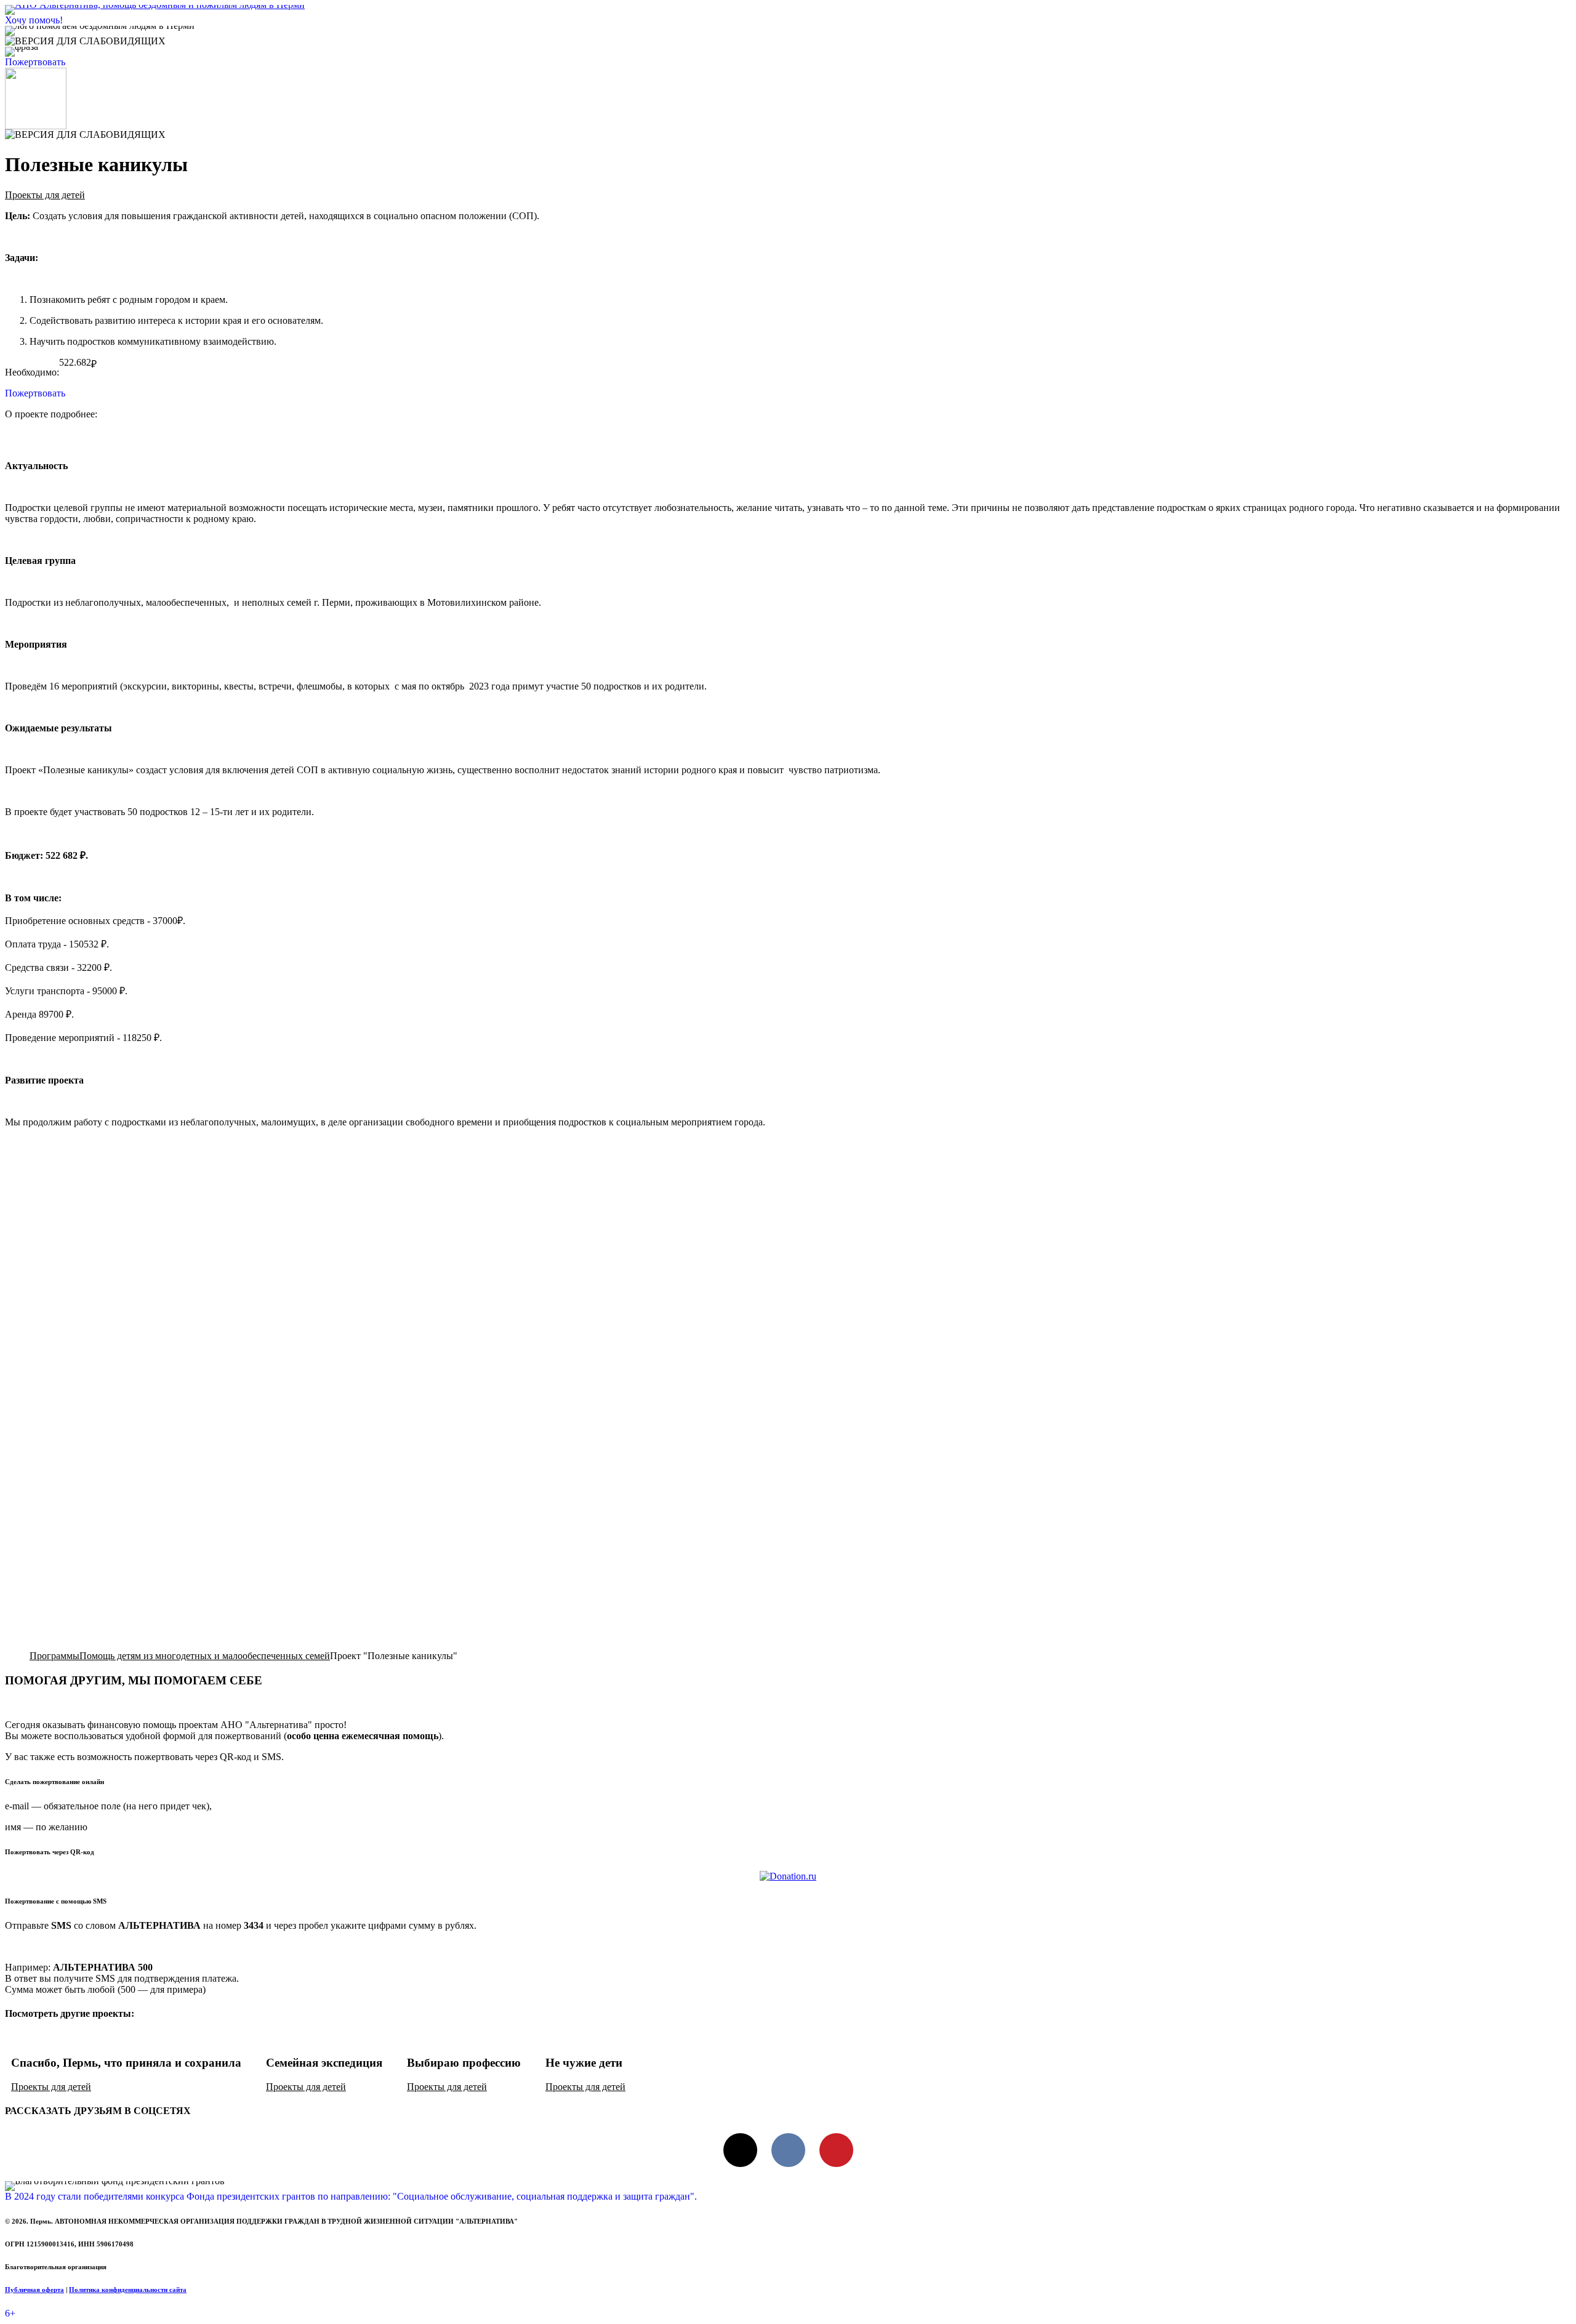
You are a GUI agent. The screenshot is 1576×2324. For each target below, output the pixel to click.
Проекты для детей (45, 195)
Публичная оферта (34, 2290)
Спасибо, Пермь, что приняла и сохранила (126, 2063)
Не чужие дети (584, 2063)
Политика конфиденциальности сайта (128, 2290)
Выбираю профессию (464, 2063)
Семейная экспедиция (324, 2063)
